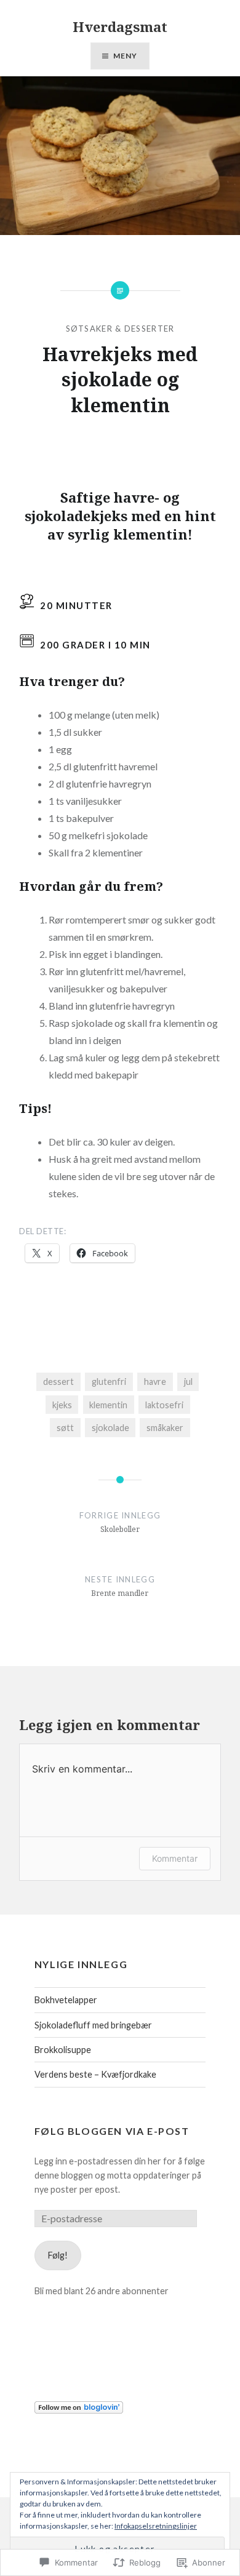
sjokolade (110, 1428)
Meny (126, 56)
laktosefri (164, 1405)
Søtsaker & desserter (120, 329)
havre (155, 1382)
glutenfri (109, 1382)
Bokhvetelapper (66, 2000)
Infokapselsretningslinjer (156, 2526)
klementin (108, 1405)
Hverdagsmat (120, 26)
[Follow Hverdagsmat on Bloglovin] (79, 2410)
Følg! (58, 2255)
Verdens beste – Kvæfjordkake (95, 2074)
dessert (58, 1382)
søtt (65, 1428)
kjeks (62, 1405)
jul (188, 1382)
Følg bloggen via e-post (112, 2131)
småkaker (165, 1428)
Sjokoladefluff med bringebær (93, 2025)
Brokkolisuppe (63, 2050)
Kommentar (175, 1858)
